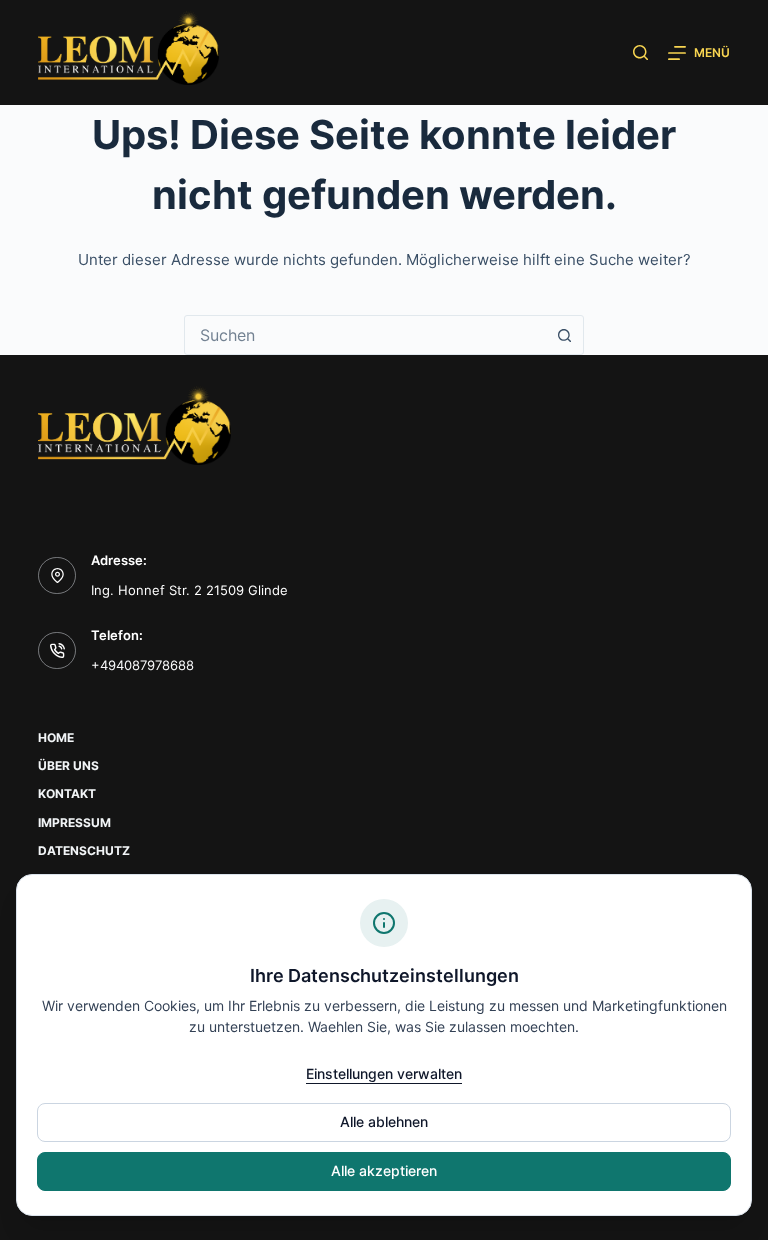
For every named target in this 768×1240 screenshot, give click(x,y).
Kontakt (67, 793)
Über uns (68, 765)
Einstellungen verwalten (384, 1073)
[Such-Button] (564, 335)
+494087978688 (142, 665)
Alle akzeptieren (384, 1170)
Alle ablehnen (384, 1121)
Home (56, 737)
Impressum (74, 822)
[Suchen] (640, 52)
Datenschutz (84, 850)
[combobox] (365, 335)
